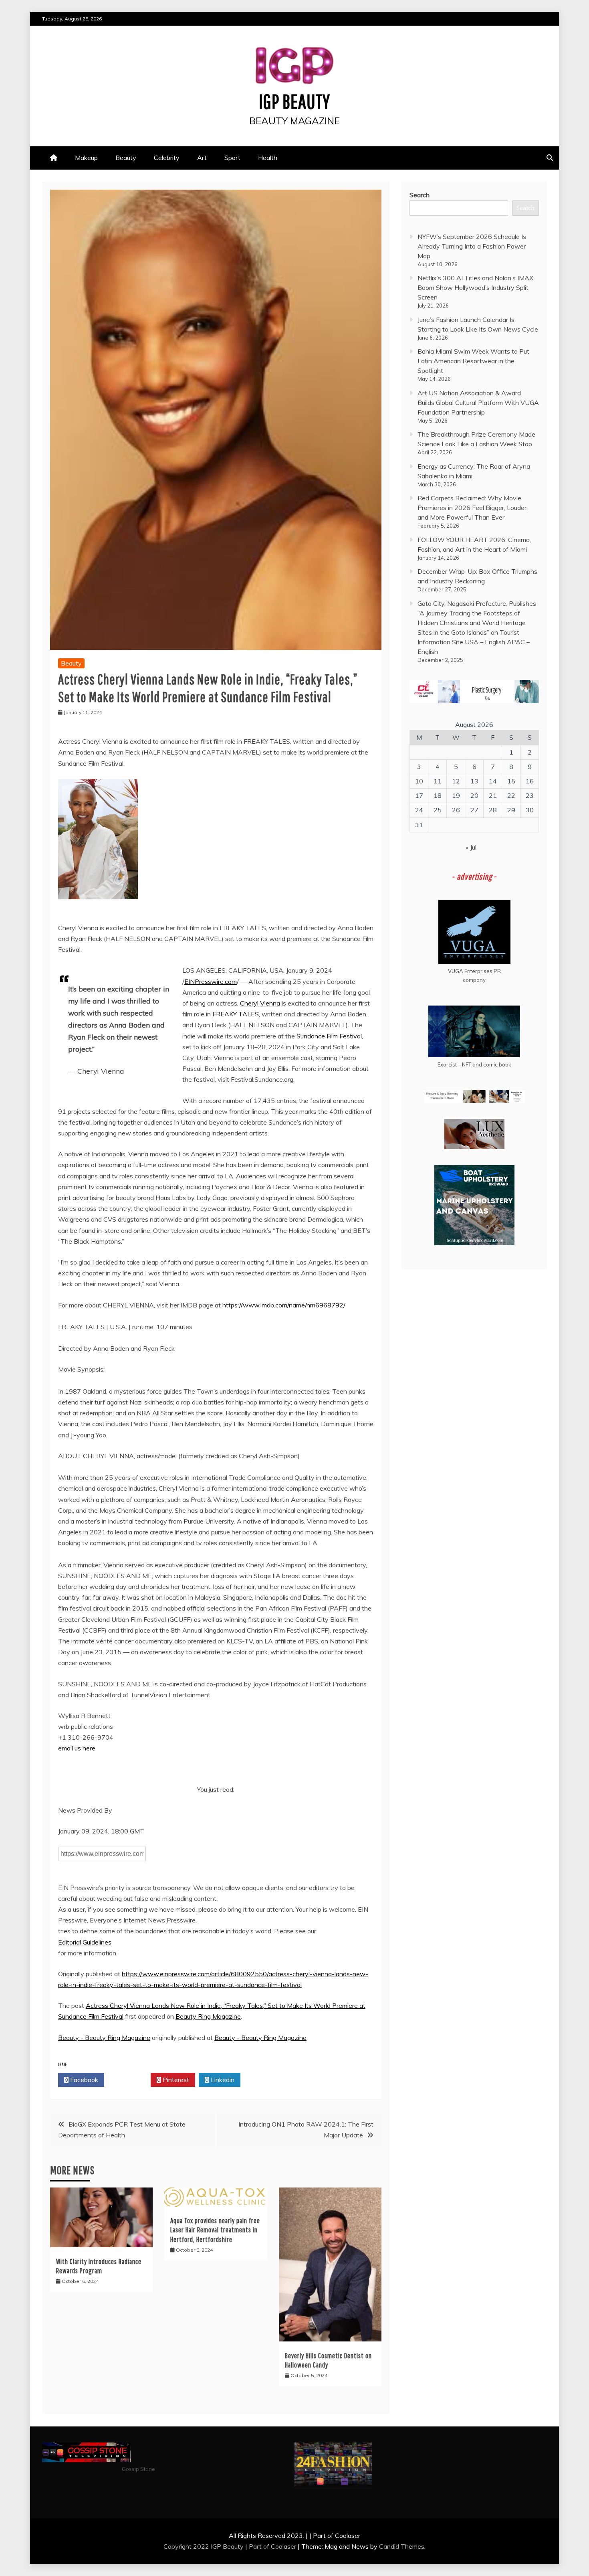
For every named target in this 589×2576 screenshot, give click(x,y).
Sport (232, 158)
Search (420, 195)
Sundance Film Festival (329, 1036)
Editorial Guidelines (85, 1942)
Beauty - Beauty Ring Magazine (104, 2038)
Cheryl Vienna (260, 1003)
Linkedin (222, 2080)
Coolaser (283, 2546)
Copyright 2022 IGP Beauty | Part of (217, 2546)
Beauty (126, 158)
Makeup (86, 158)
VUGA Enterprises (470, 971)
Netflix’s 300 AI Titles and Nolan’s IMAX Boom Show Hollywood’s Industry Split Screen (475, 287)
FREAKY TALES (236, 1014)
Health (268, 158)
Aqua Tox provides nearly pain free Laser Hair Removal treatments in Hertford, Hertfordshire (215, 2230)
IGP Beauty (294, 101)
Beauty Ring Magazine (208, 2016)
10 (419, 781)
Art (202, 158)
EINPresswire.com (211, 981)
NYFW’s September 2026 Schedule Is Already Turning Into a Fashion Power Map (472, 246)
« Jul (471, 847)
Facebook (83, 2080)
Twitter (130, 2080)
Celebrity (167, 158)
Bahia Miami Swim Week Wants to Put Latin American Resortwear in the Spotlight (473, 361)
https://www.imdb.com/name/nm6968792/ (284, 1305)
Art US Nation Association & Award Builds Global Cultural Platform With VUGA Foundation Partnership (478, 403)
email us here (77, 1748)
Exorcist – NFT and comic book (474, 1064)
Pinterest (175, 2080)
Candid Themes (402, 2546)
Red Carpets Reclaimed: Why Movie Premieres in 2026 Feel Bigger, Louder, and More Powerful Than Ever (473, 508)
